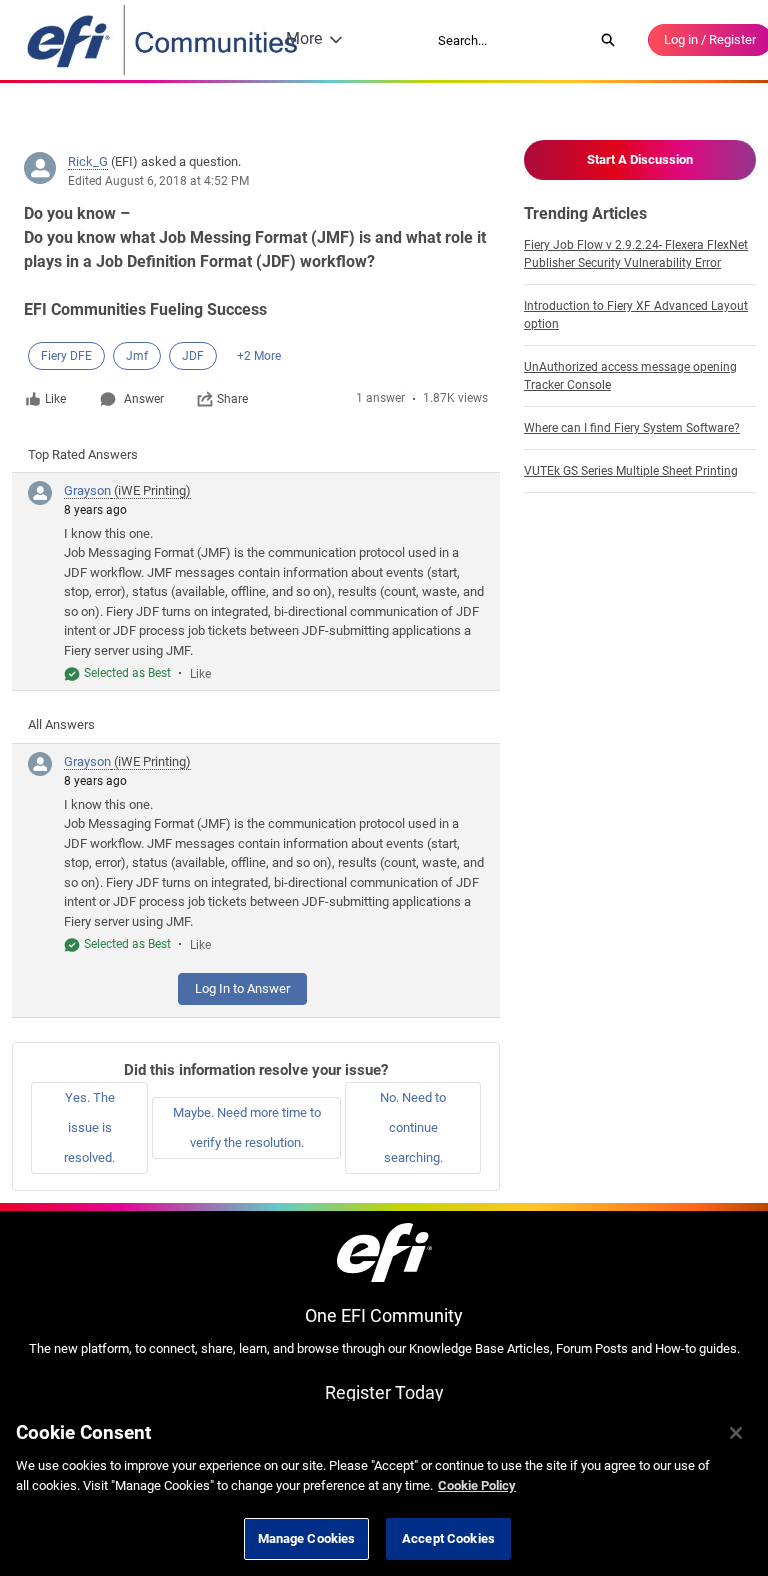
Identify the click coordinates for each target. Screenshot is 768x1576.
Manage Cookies (307, 1538)
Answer (144, 399)
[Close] (736, 1433)
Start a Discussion (640, 159)
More (304, 38)
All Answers (61, 724)
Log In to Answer (242, 988)
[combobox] (509, 40)
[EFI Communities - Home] (164, 40)
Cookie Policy (477, 1485)
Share (232, 399)
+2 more (259, 356)
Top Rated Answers (83, 454)
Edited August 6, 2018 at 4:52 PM (158, 181)
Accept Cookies (448, 1538)
